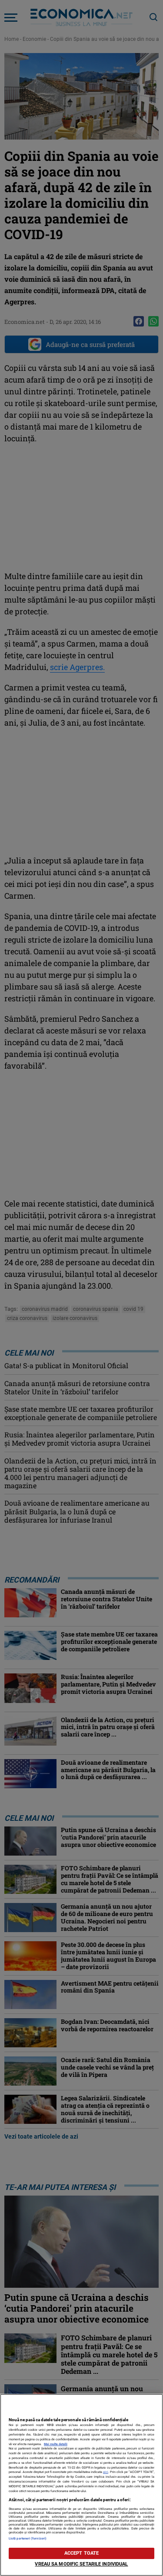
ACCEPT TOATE (81, 2553)
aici (106, 2472)
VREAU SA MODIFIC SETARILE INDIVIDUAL (81, 2564)
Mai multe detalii (56, 2444)
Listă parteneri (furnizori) (28, 2538)
